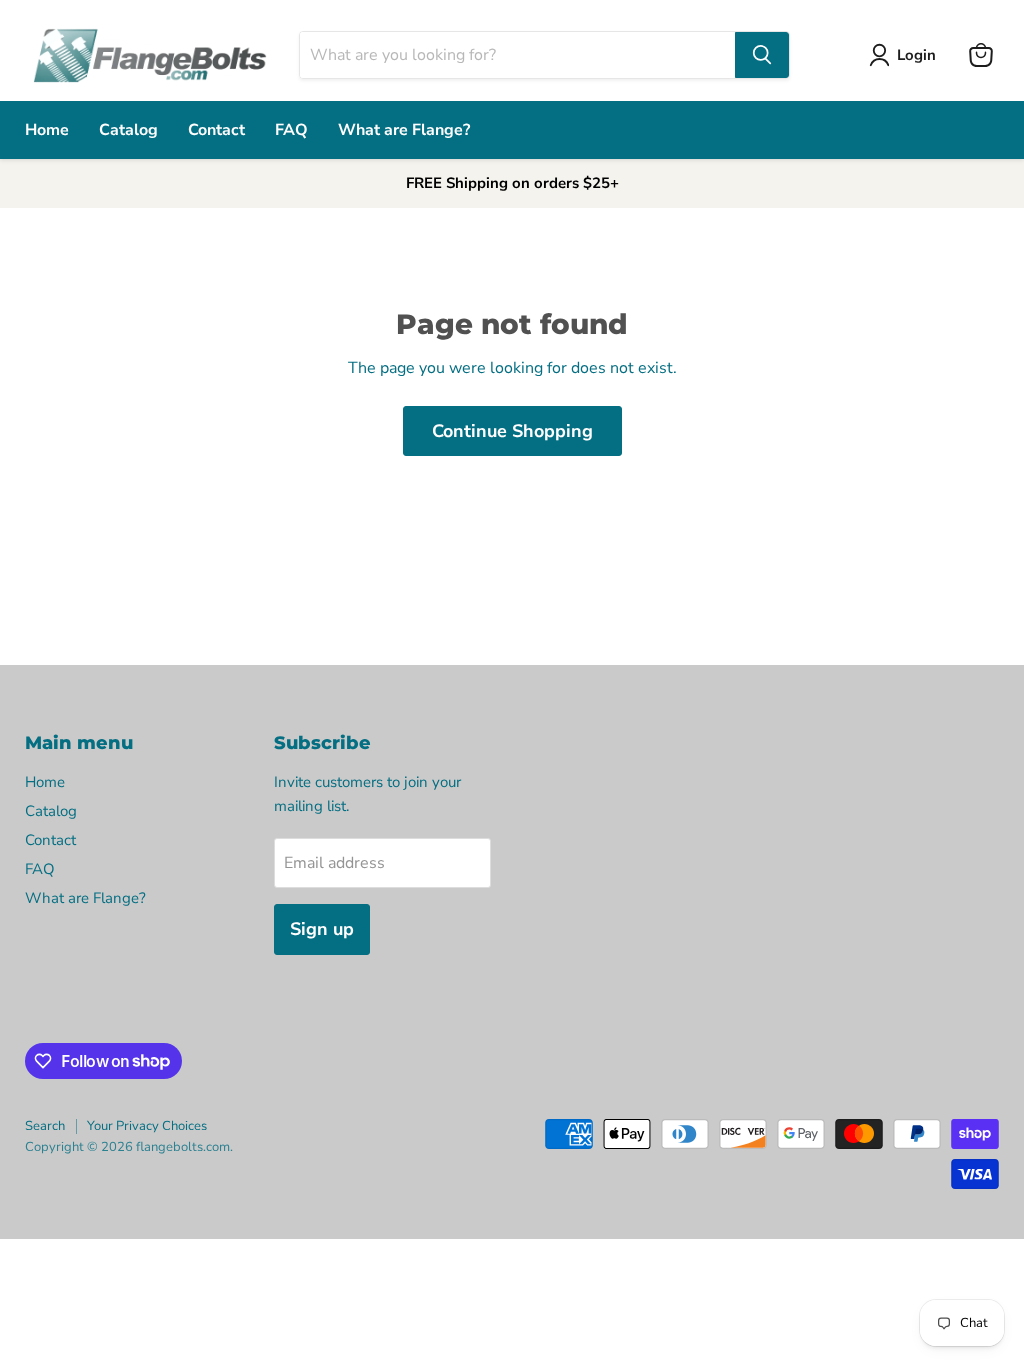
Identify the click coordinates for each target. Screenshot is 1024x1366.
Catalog (128, 130)
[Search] (762, 55)
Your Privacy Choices (147, 1126)
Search (45, 1126)
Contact (216, 130)
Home (47, 130)
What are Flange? (404, 130)
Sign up (322, 929)
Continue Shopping (512, 431)
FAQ (291, 130)
